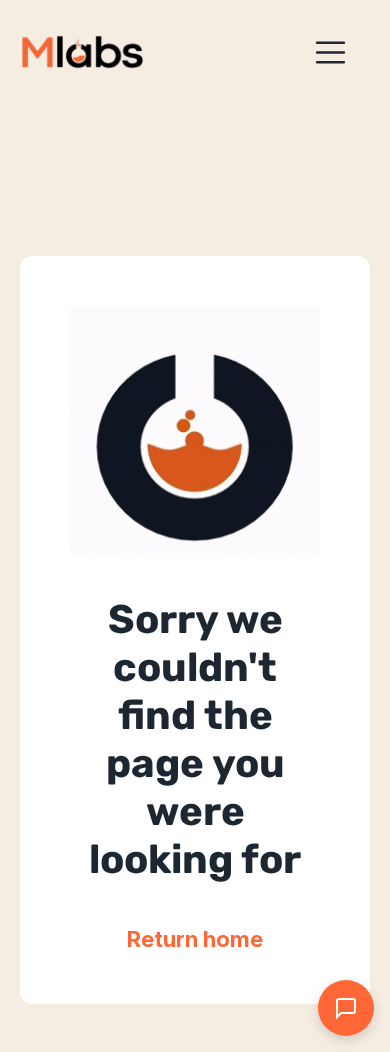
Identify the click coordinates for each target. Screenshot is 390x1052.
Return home (195, 939)
